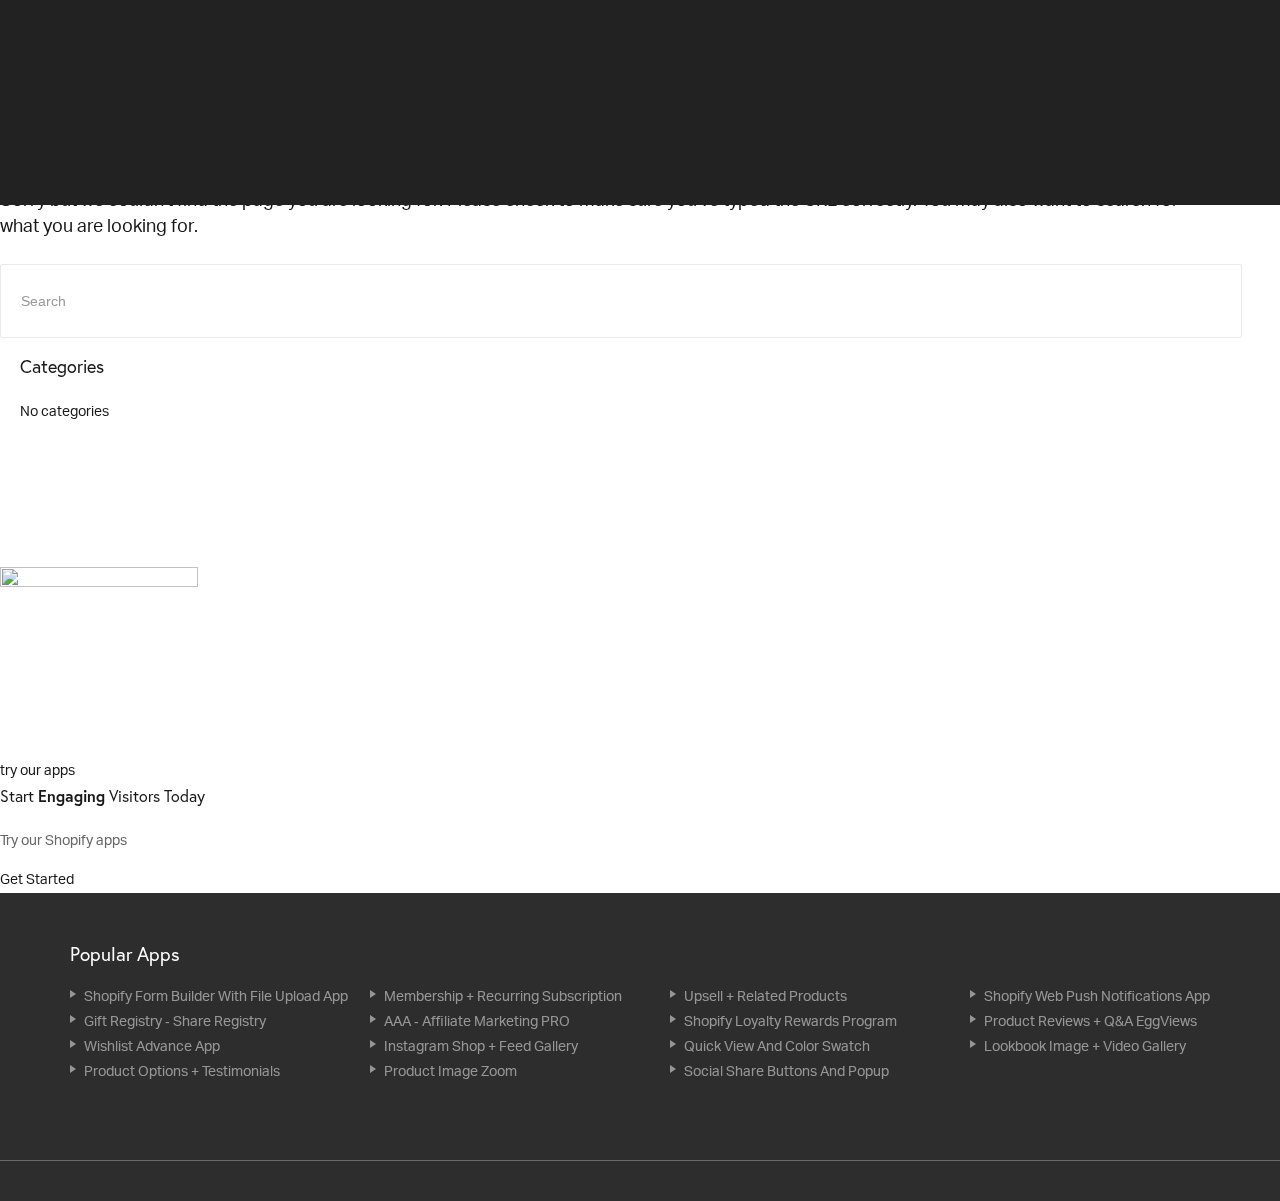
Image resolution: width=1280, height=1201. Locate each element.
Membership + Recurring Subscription (503, 995)
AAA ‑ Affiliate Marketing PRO (477, 1020)
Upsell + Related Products (765, 995)
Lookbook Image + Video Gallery (1085, 1045)
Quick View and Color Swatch (777, 1045)
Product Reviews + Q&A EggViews (1090, 1020)
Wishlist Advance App (152, 1045)
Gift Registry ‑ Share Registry (175, 1020)
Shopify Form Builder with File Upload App (216, 995)
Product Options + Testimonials (182, 1070)
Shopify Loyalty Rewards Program (790, 1020)
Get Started (38, 878)
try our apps (37, 769)
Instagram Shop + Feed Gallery (481, 1045)
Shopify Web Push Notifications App (1097, 995)
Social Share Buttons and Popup (786, 1070)
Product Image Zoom (450, 1070)
